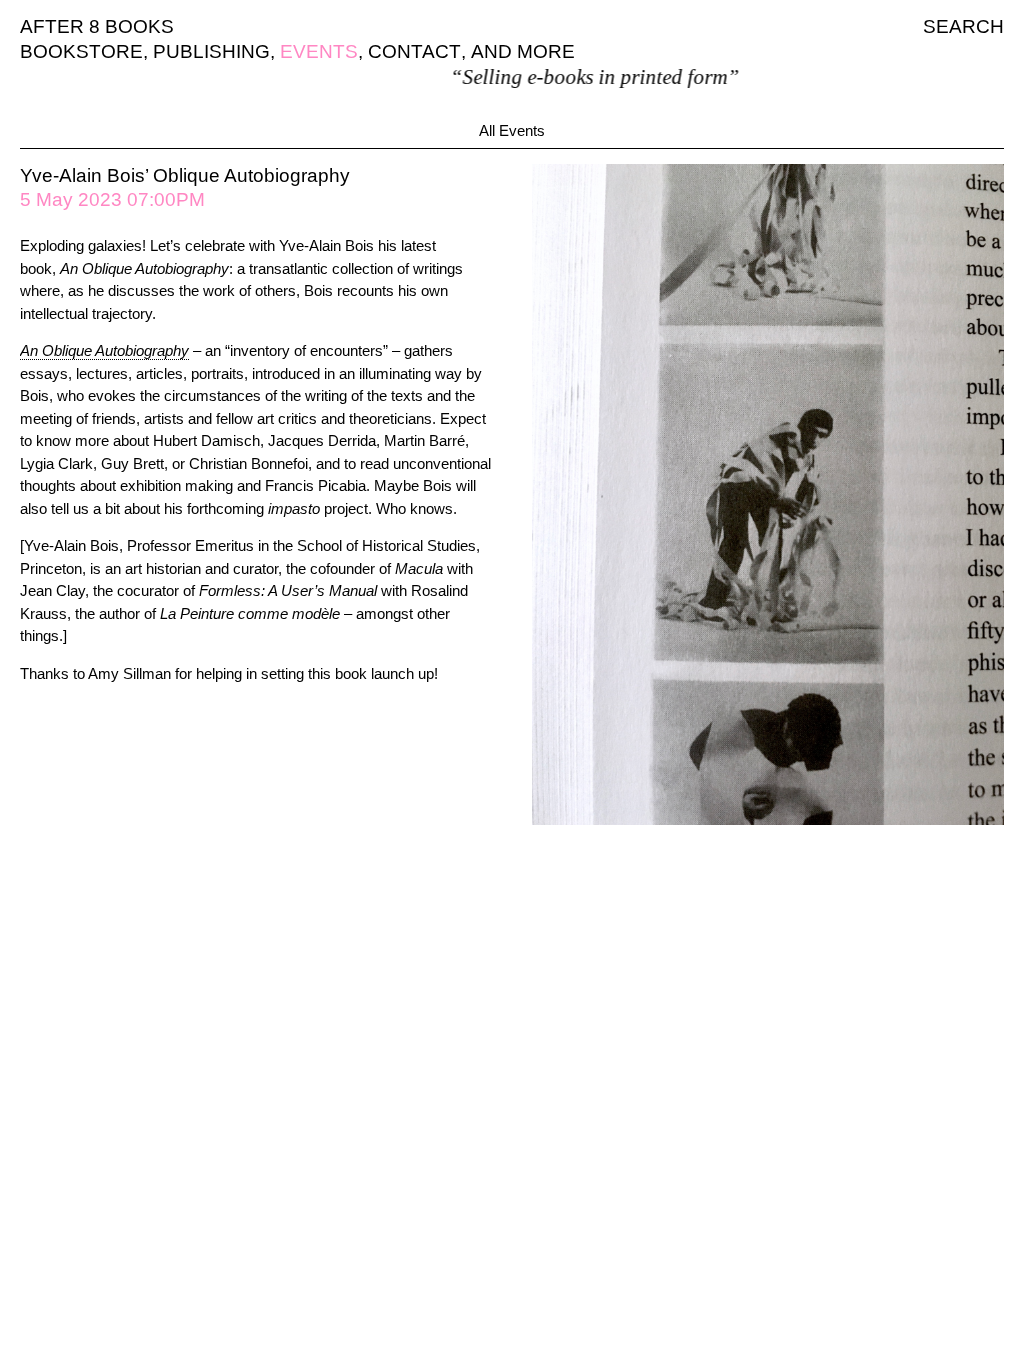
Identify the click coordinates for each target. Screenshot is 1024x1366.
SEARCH (963, 26)
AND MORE (523, 51)
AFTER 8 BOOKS (97, 26)
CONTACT (414, 51)
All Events (512, 130)
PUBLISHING (211, 51)
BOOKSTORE (81, 51)
